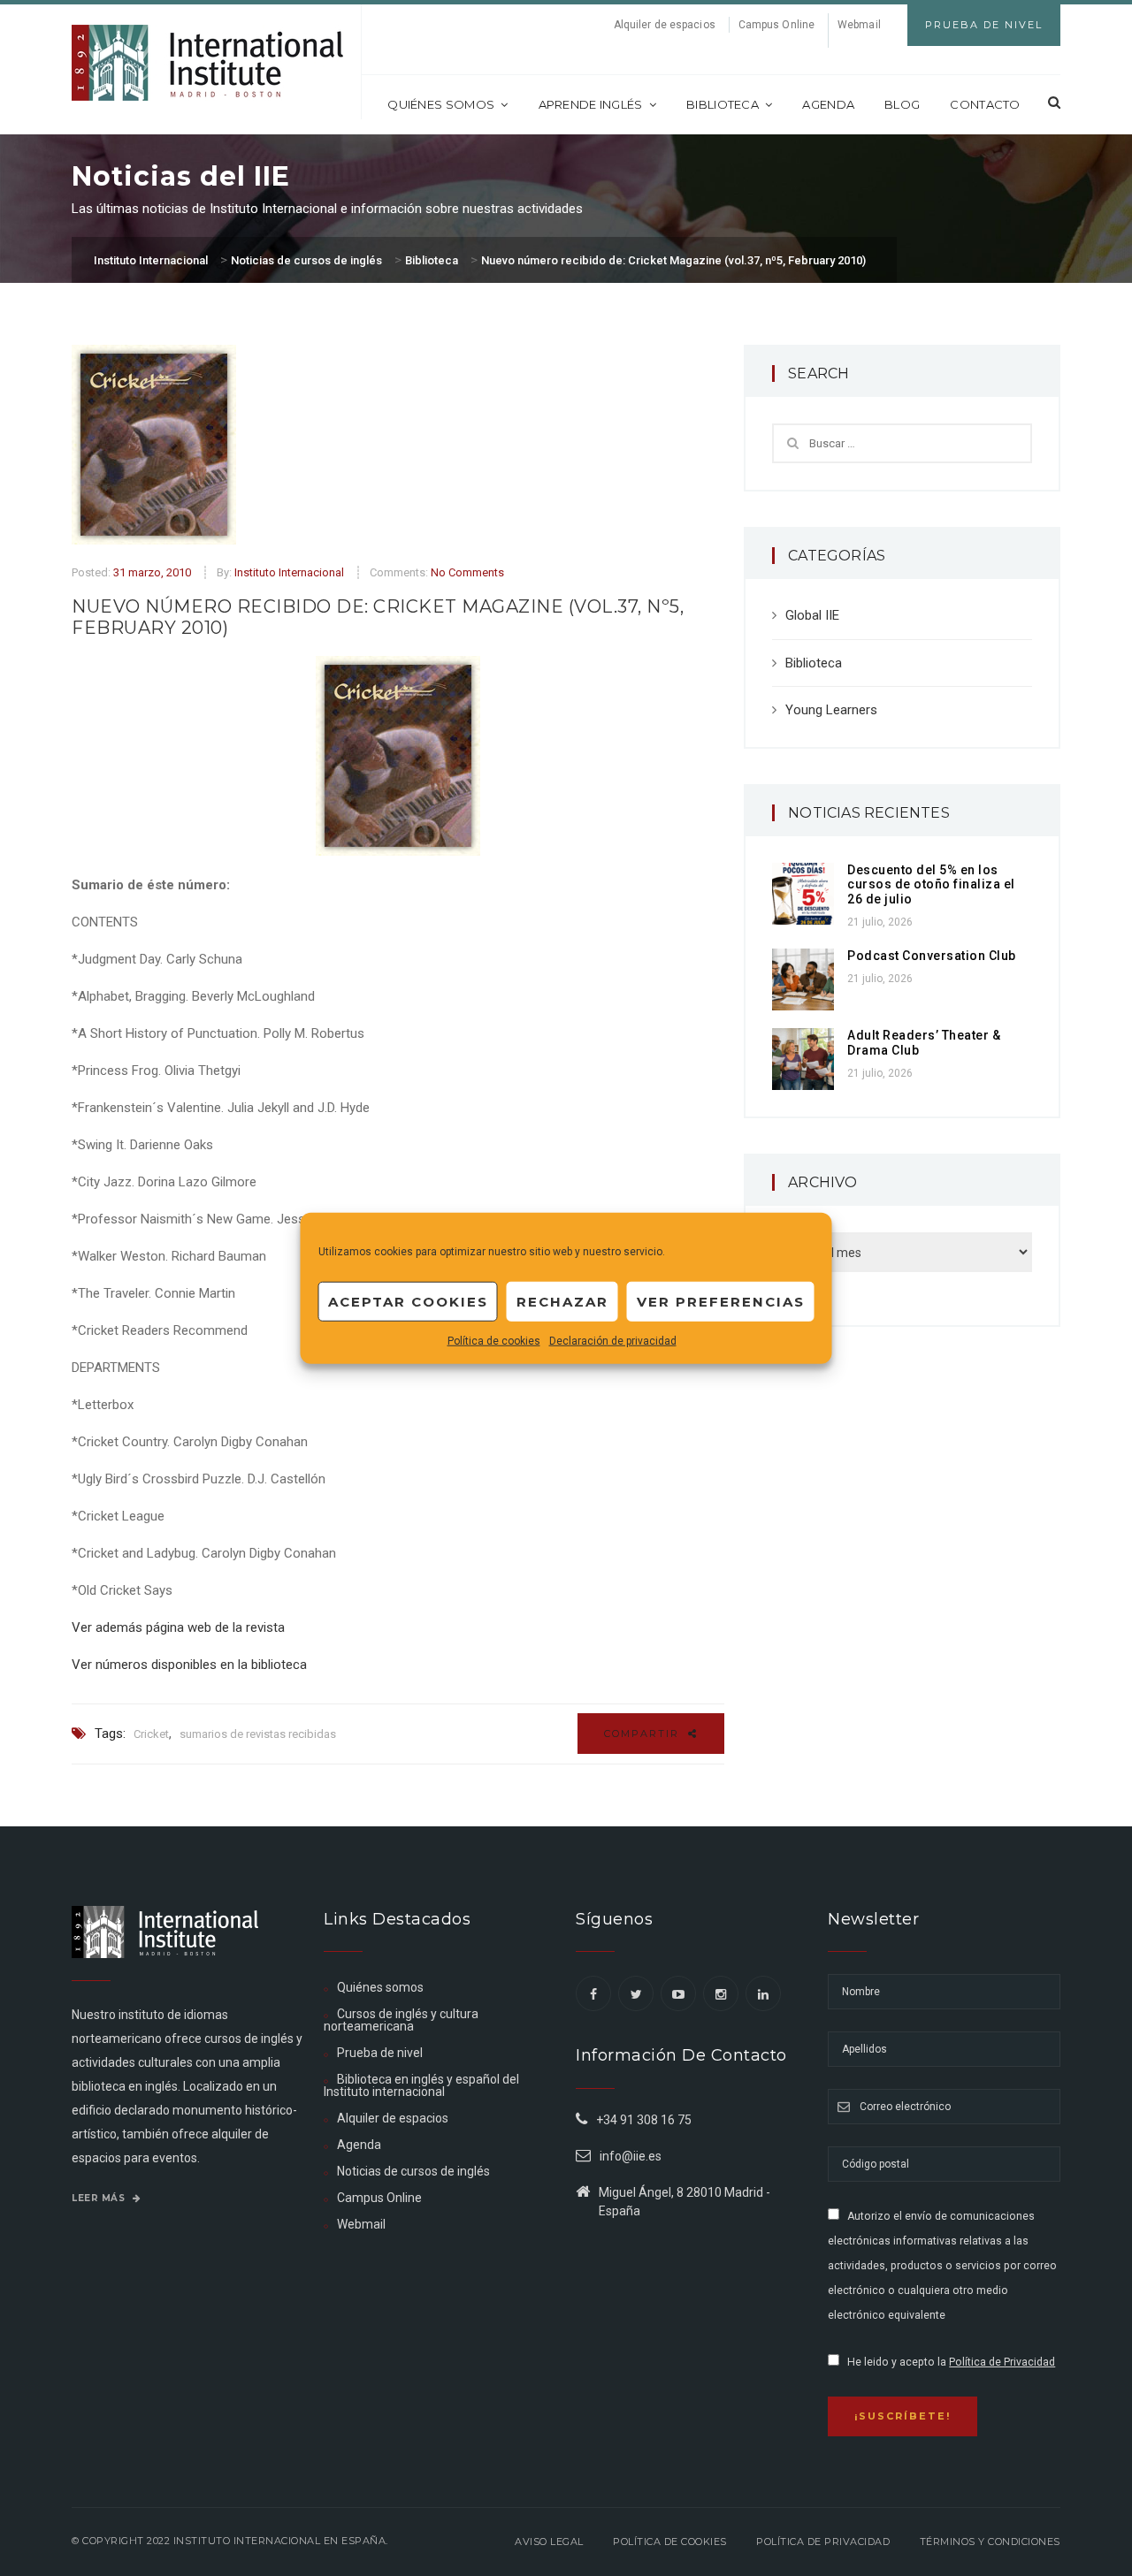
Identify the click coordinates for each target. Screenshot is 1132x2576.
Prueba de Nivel (984, 25)
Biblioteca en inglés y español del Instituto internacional (421, 2085)
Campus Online (776, 25)
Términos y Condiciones (990, 2542)
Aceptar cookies (408, 1301)
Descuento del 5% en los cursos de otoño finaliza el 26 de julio (931, 885)
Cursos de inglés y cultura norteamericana (401, 2020)
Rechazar (562, 1301)
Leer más (100, 2198)
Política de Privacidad (1002, 2362)
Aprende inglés (591, 104)
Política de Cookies (670, 2542)
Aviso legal (549, 2542)
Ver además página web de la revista (178, 1627)
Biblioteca (723, 104)
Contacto (985, 104)
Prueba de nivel (380, 2053)
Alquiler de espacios (665, 25)
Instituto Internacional (289, 572)
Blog (902, 104)
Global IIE (812, 615)
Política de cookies (494, 1341)
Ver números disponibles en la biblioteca (189, 1665)
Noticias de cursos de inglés (413, 2171)
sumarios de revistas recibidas (258, 1734)
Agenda (828, 104)
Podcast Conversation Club (932, 956)
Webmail (859, 25)
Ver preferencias (721, 1301)
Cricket (151, 1734)
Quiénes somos (441, 104)
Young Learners (831, 710)
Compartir (644, 1734)
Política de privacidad (823, 2542)
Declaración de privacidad (613, 1341)
